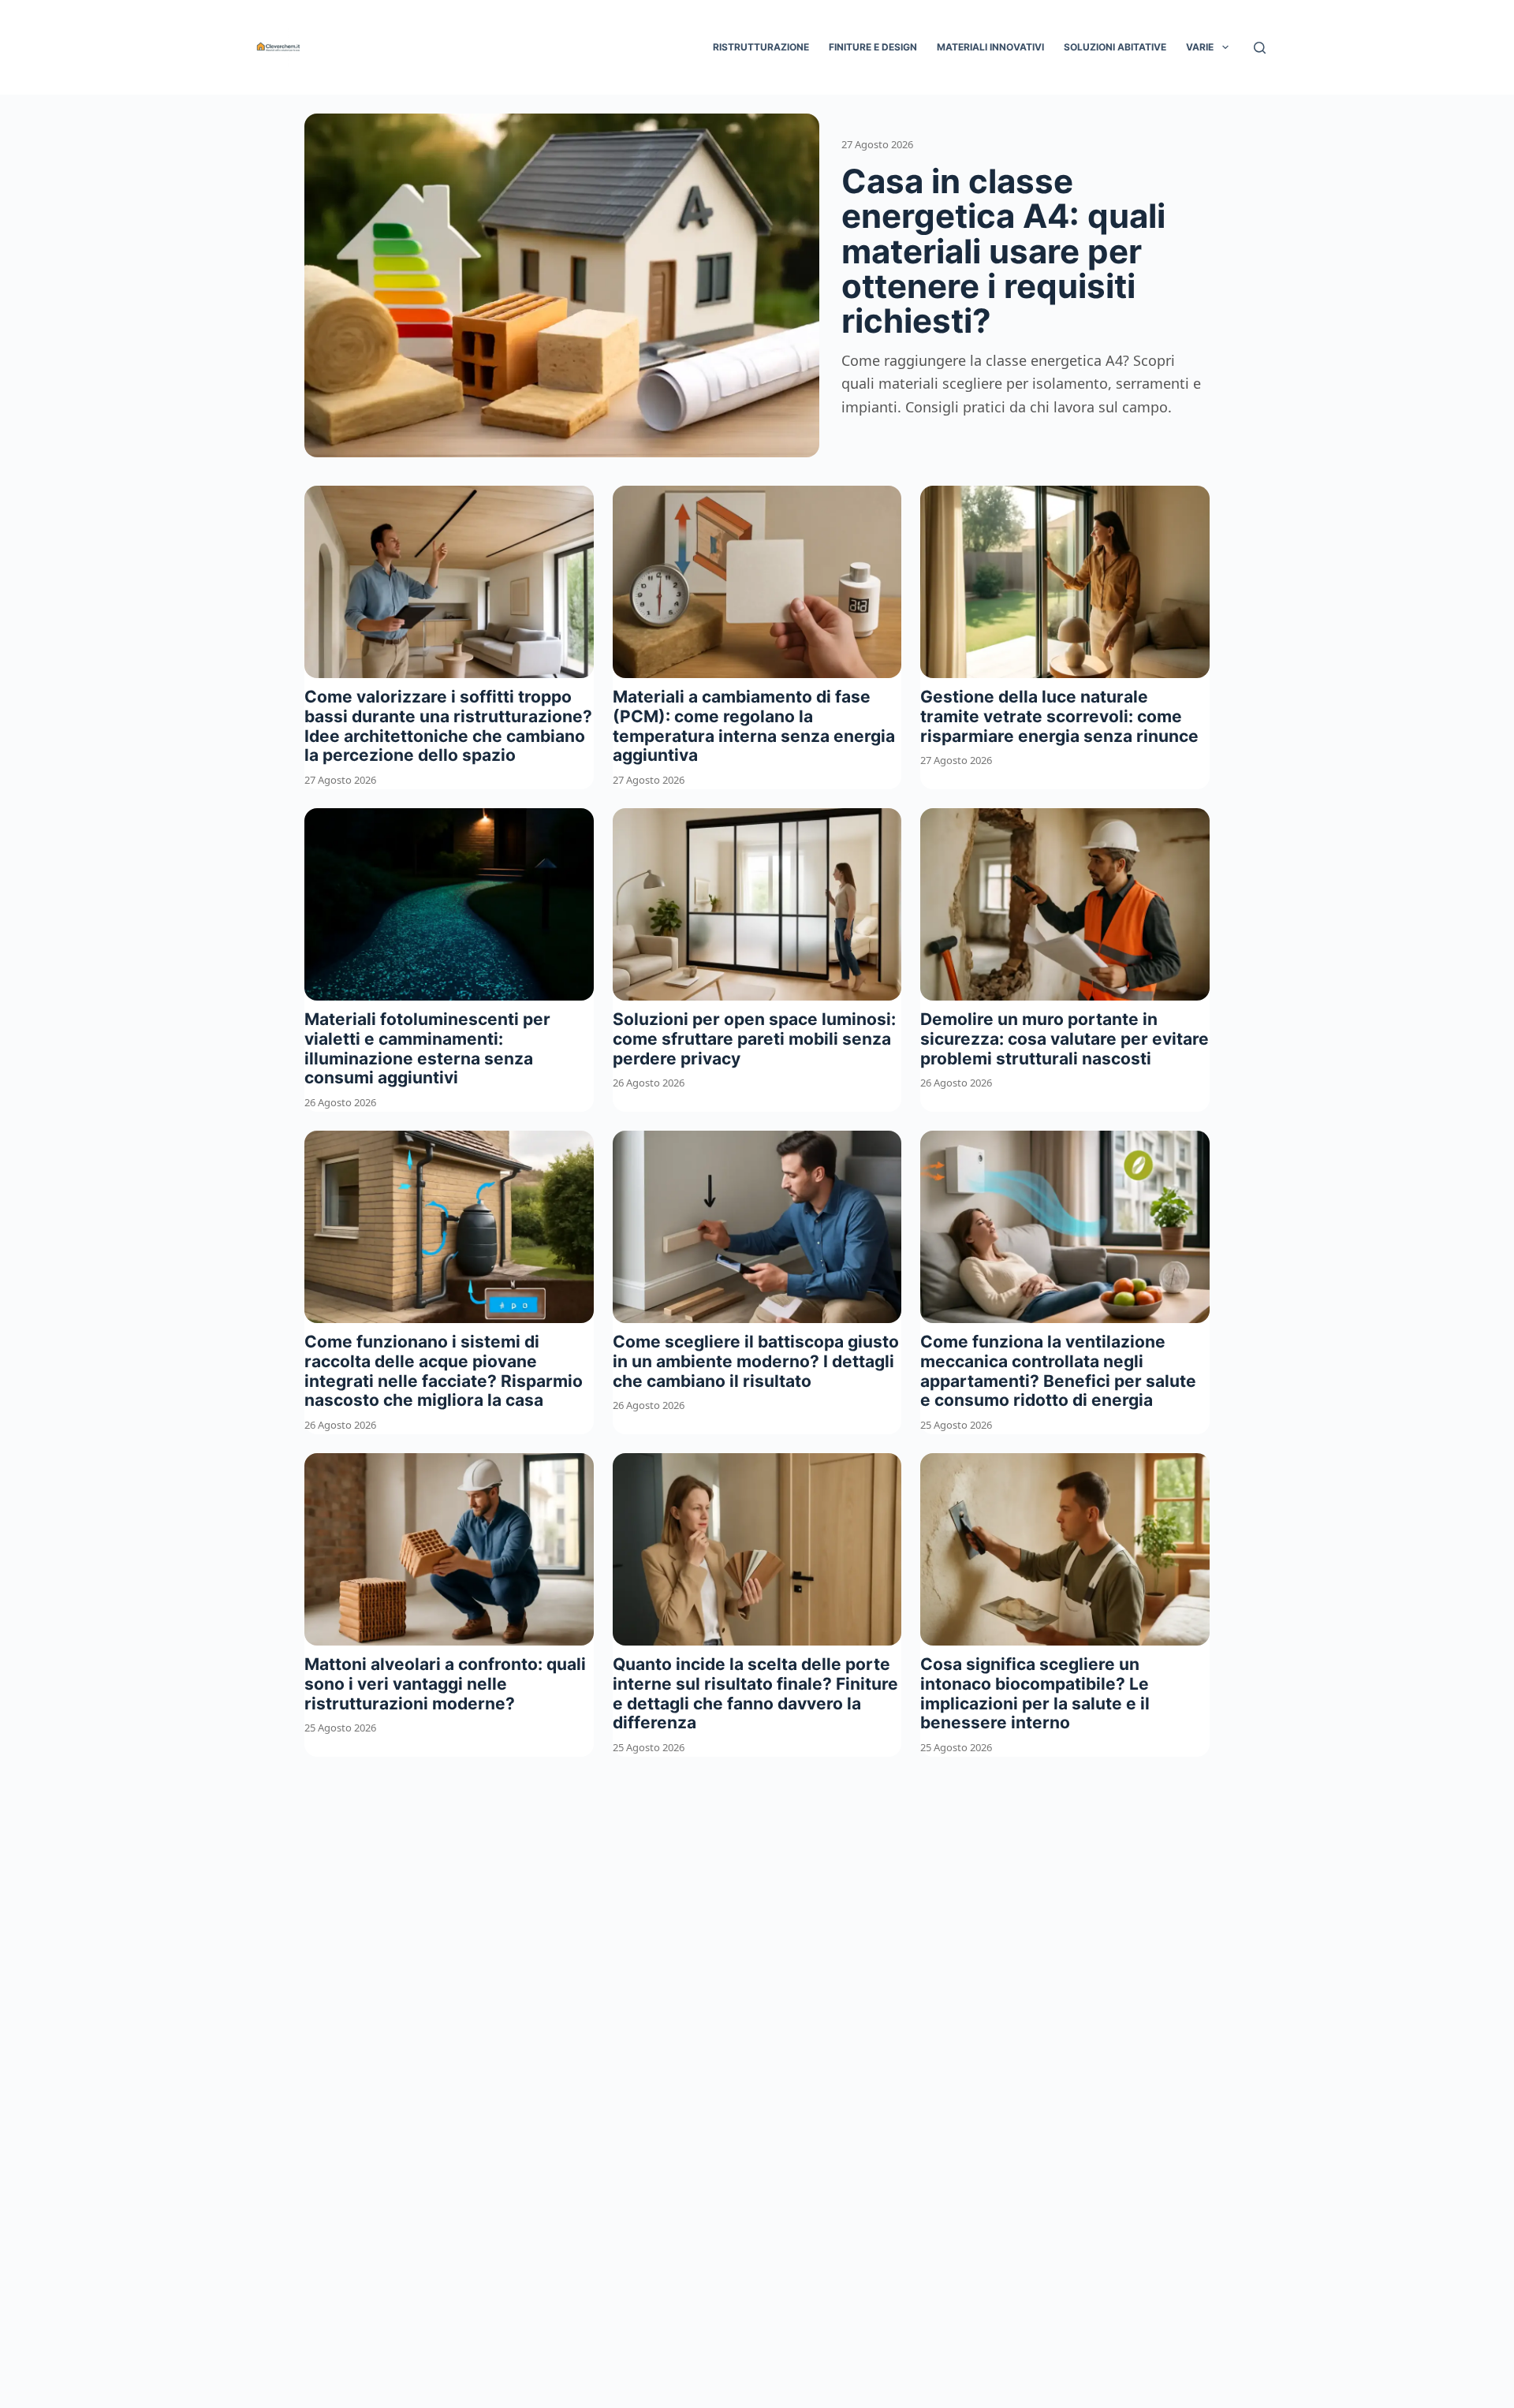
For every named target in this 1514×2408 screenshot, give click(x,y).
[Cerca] (1260, 48)
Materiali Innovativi (990, 47)
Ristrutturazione (761, 47)
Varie (1200, 47)
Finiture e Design (873, 47)
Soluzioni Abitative (1115, 47)
